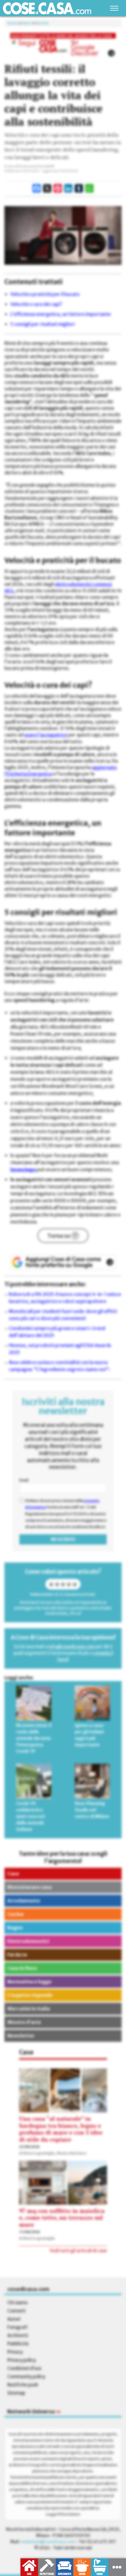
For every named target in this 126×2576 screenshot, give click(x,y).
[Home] (47, 8)
